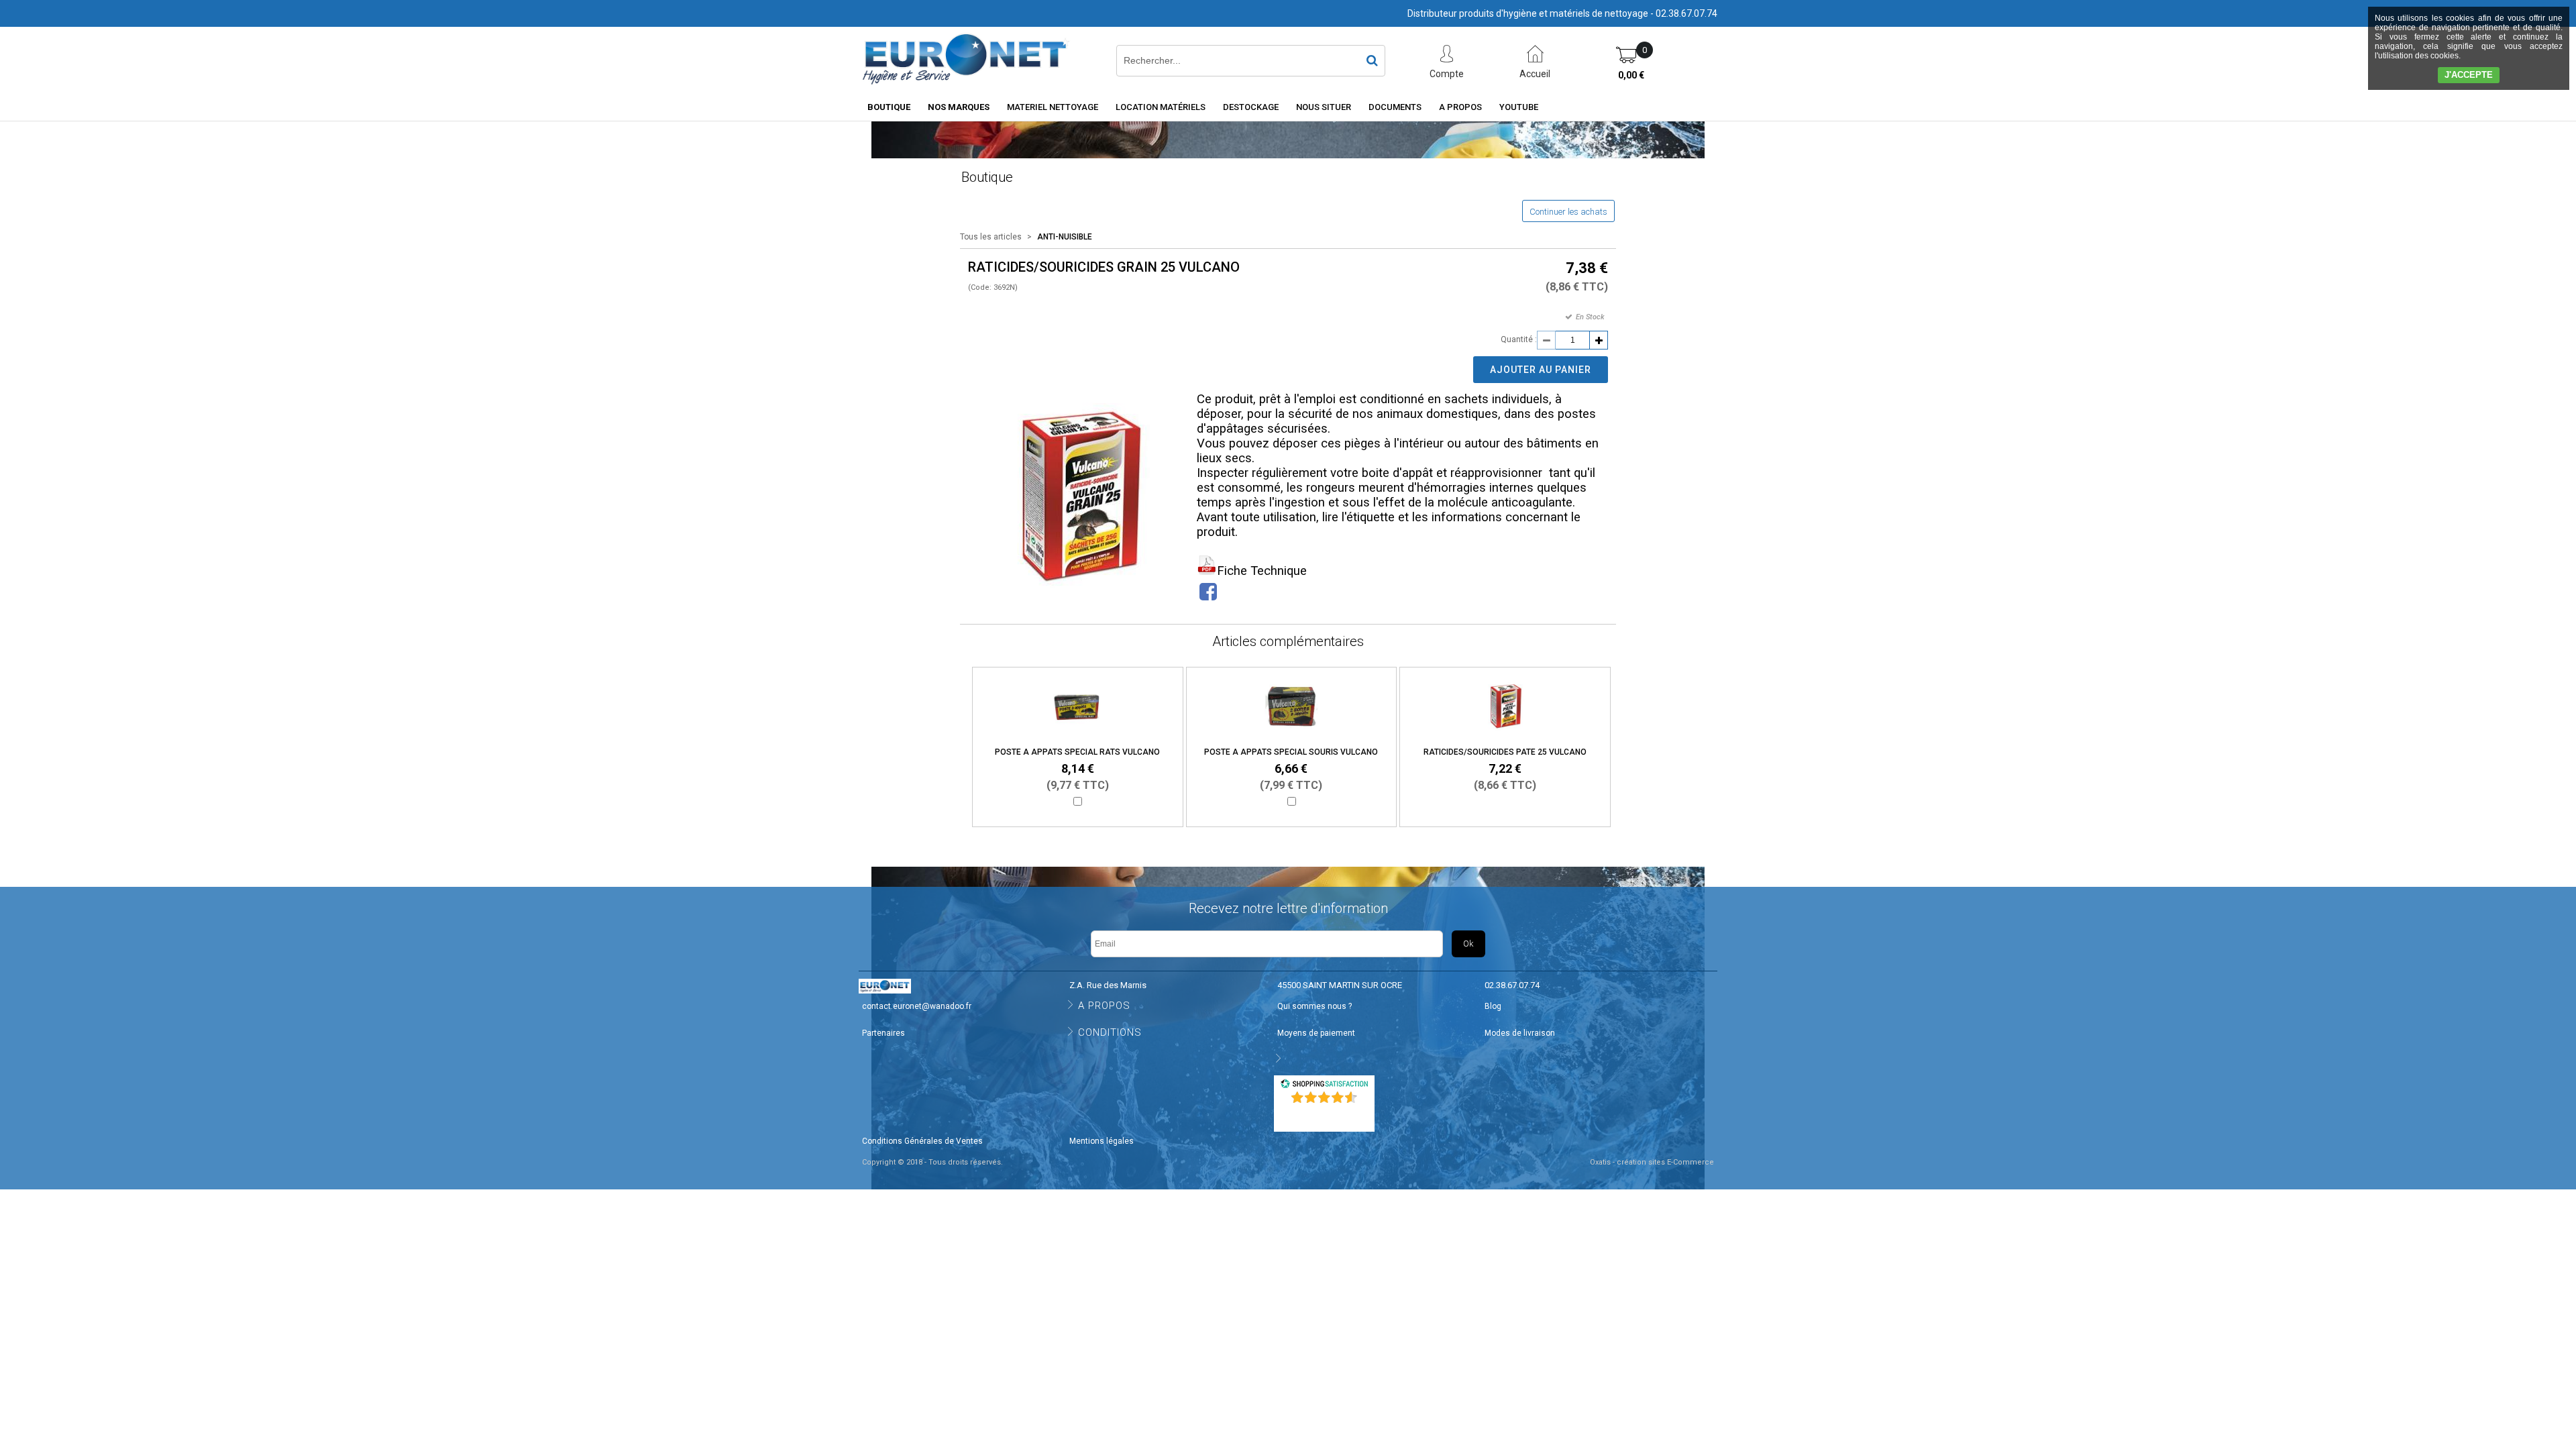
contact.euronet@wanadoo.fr (917, 1006)
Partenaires (883, 1033)
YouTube (1519, 107)
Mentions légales (1102, 1141)
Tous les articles (991, 237)
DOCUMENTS (1395, 107)
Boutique (889, 107)
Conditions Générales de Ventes (922, 1141)
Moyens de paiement (1316, 1033)
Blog (1493, 1006)
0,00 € (1631, 75)
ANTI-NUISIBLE (1065, 237)
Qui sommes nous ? (1314, 1006)
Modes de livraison (1520, 1033)
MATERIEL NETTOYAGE (1053, 107)
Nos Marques (959, 107)
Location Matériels (1161, 107)
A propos (1460, 107)
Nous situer (1324, 107)
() (1326, 1115)
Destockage (1251, 107)
